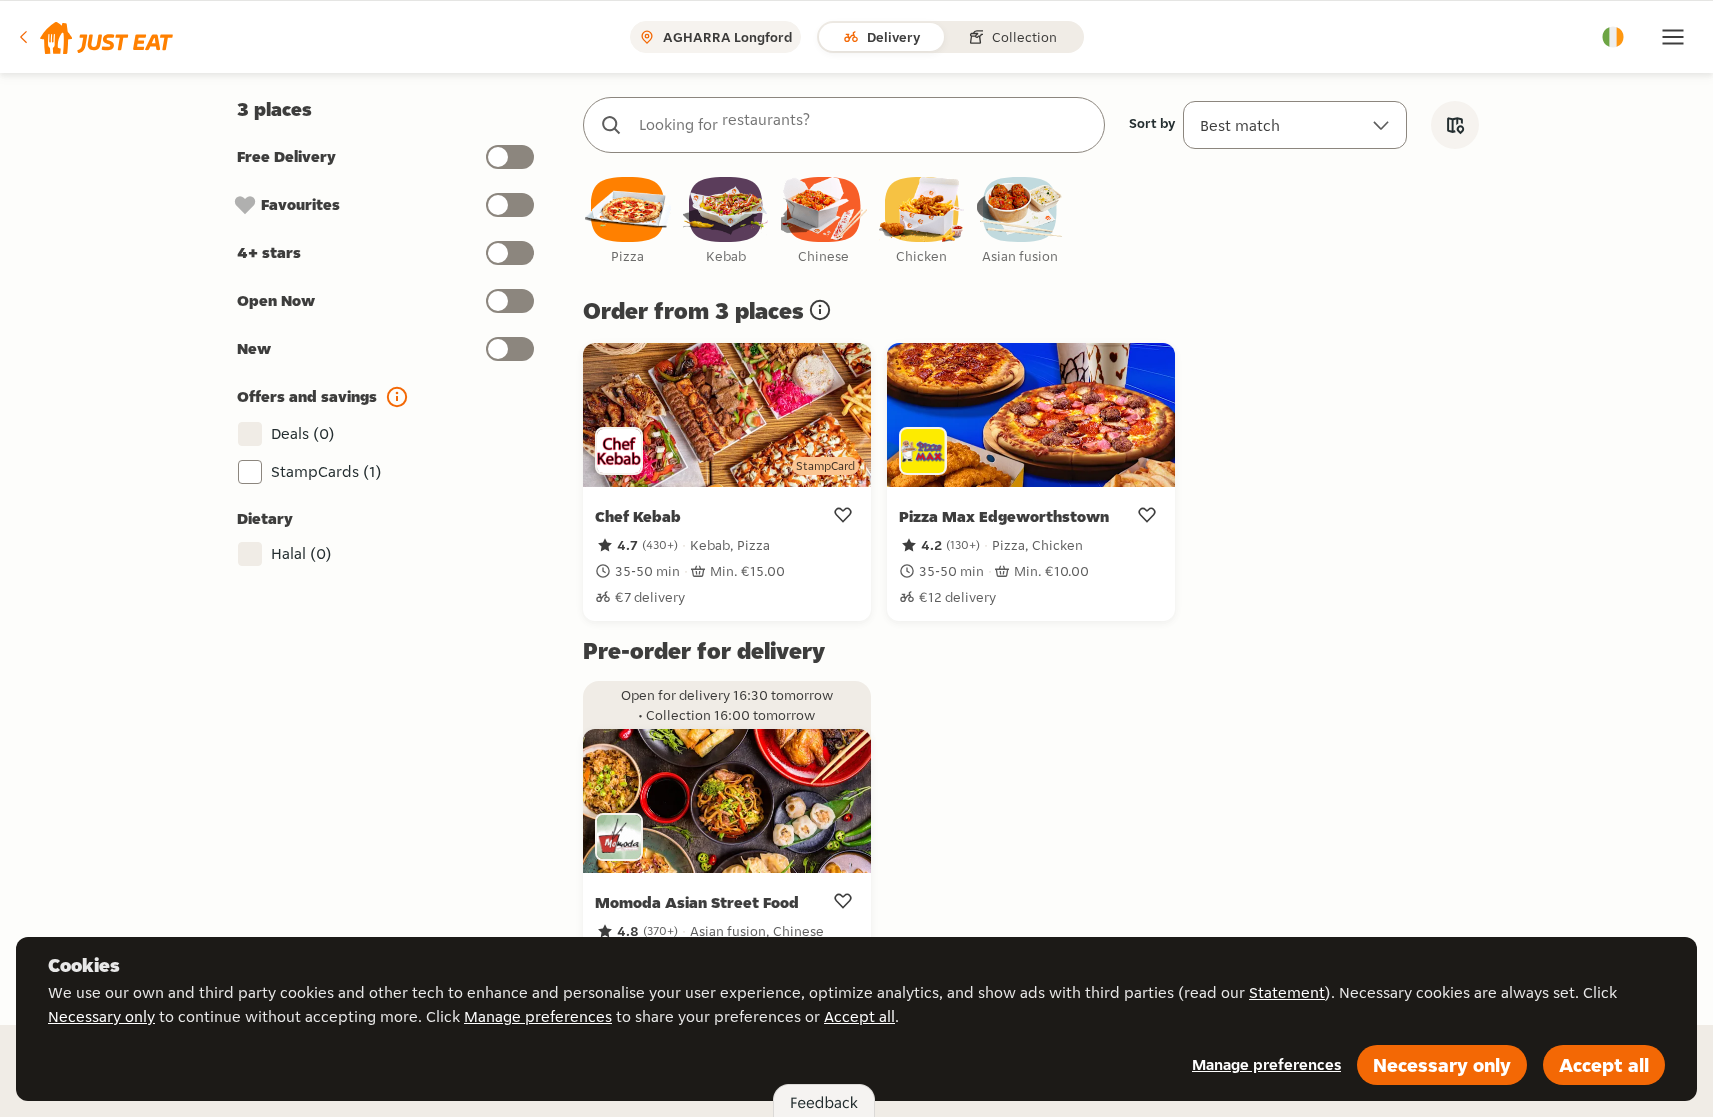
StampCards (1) (326, 471)
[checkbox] (628, 221)
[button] (94, 37)
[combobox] (864, 125)
